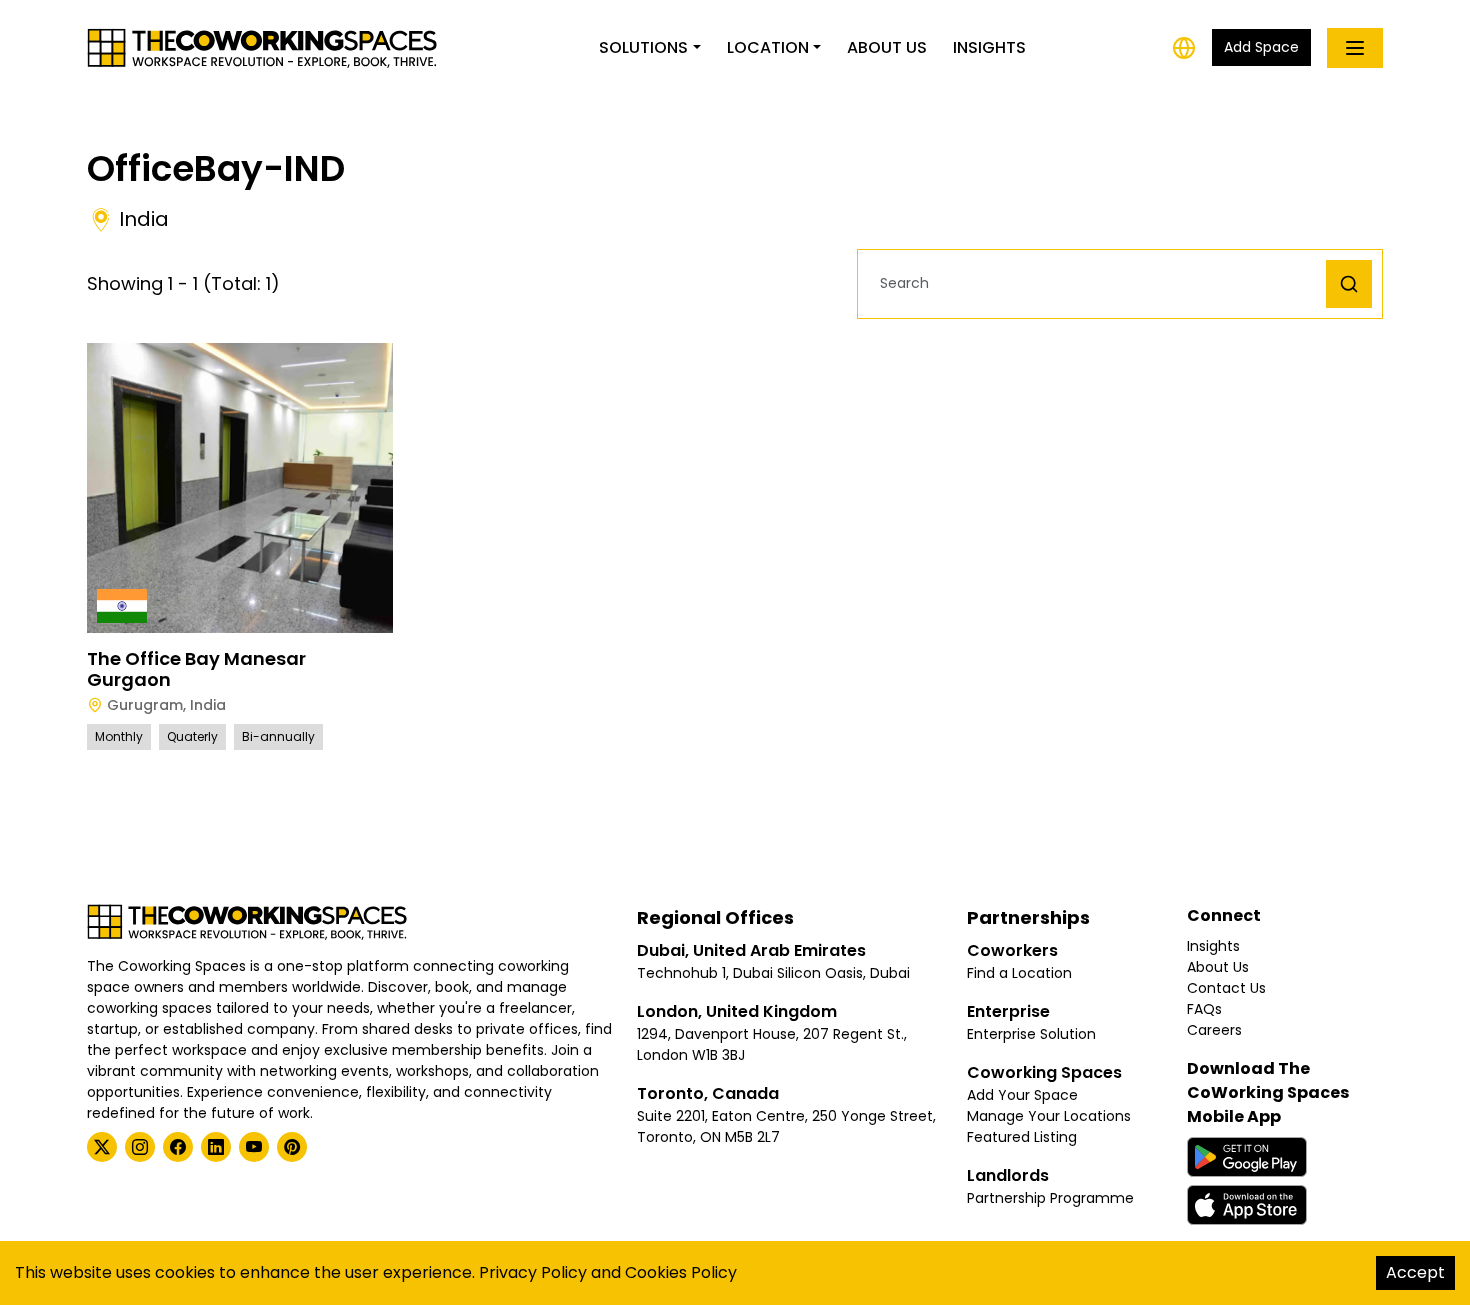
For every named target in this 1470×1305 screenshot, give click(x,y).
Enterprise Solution (1031, 1034)
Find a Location (1019, 973)
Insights (989, 47)
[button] (1097, 283)
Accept (1415, 1272)
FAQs (1204, 1009)
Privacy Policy (533, 1272)
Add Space (1261, 47)
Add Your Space (1022, 1095)
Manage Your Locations (1049, 1116)
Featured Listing (1022, 1137)
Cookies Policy (681, 1272)
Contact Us (1226, 988)
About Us (887, 47)
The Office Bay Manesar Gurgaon (196, 669)
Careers (1214, 1030)
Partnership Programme (1050, 1198)
